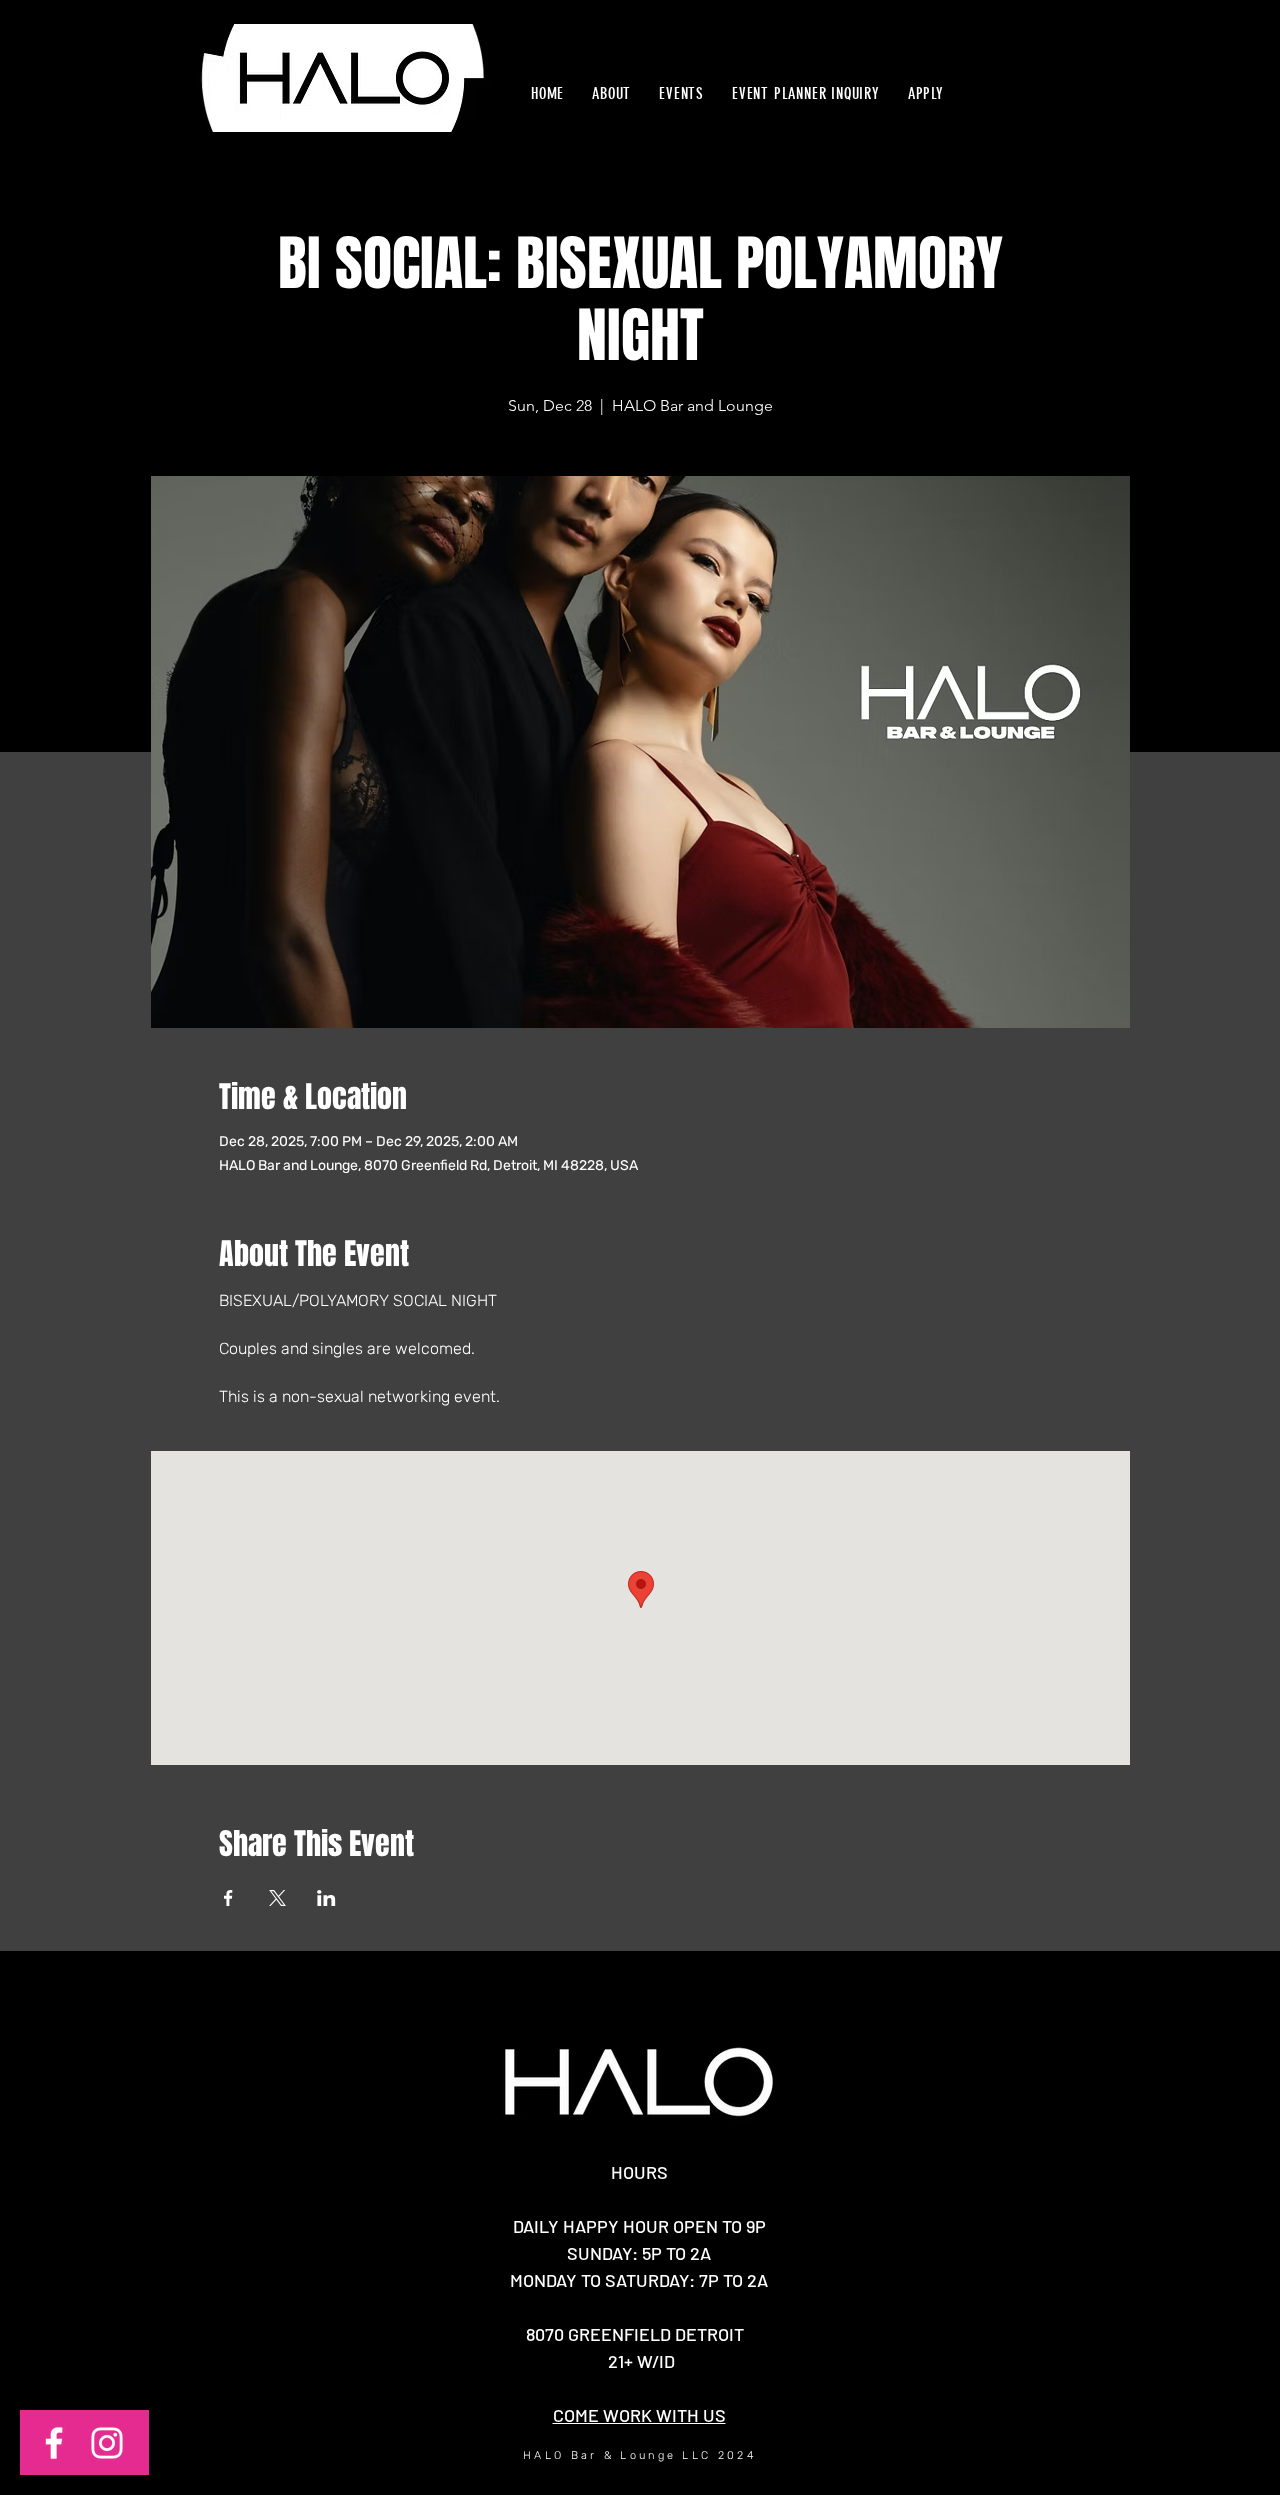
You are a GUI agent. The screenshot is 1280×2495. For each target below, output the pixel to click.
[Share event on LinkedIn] (326, 1898)
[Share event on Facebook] (228, 1898)
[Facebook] (54, 2443)
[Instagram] (107, 2443)
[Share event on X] (277, 1898)
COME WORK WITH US (639, 2415)
